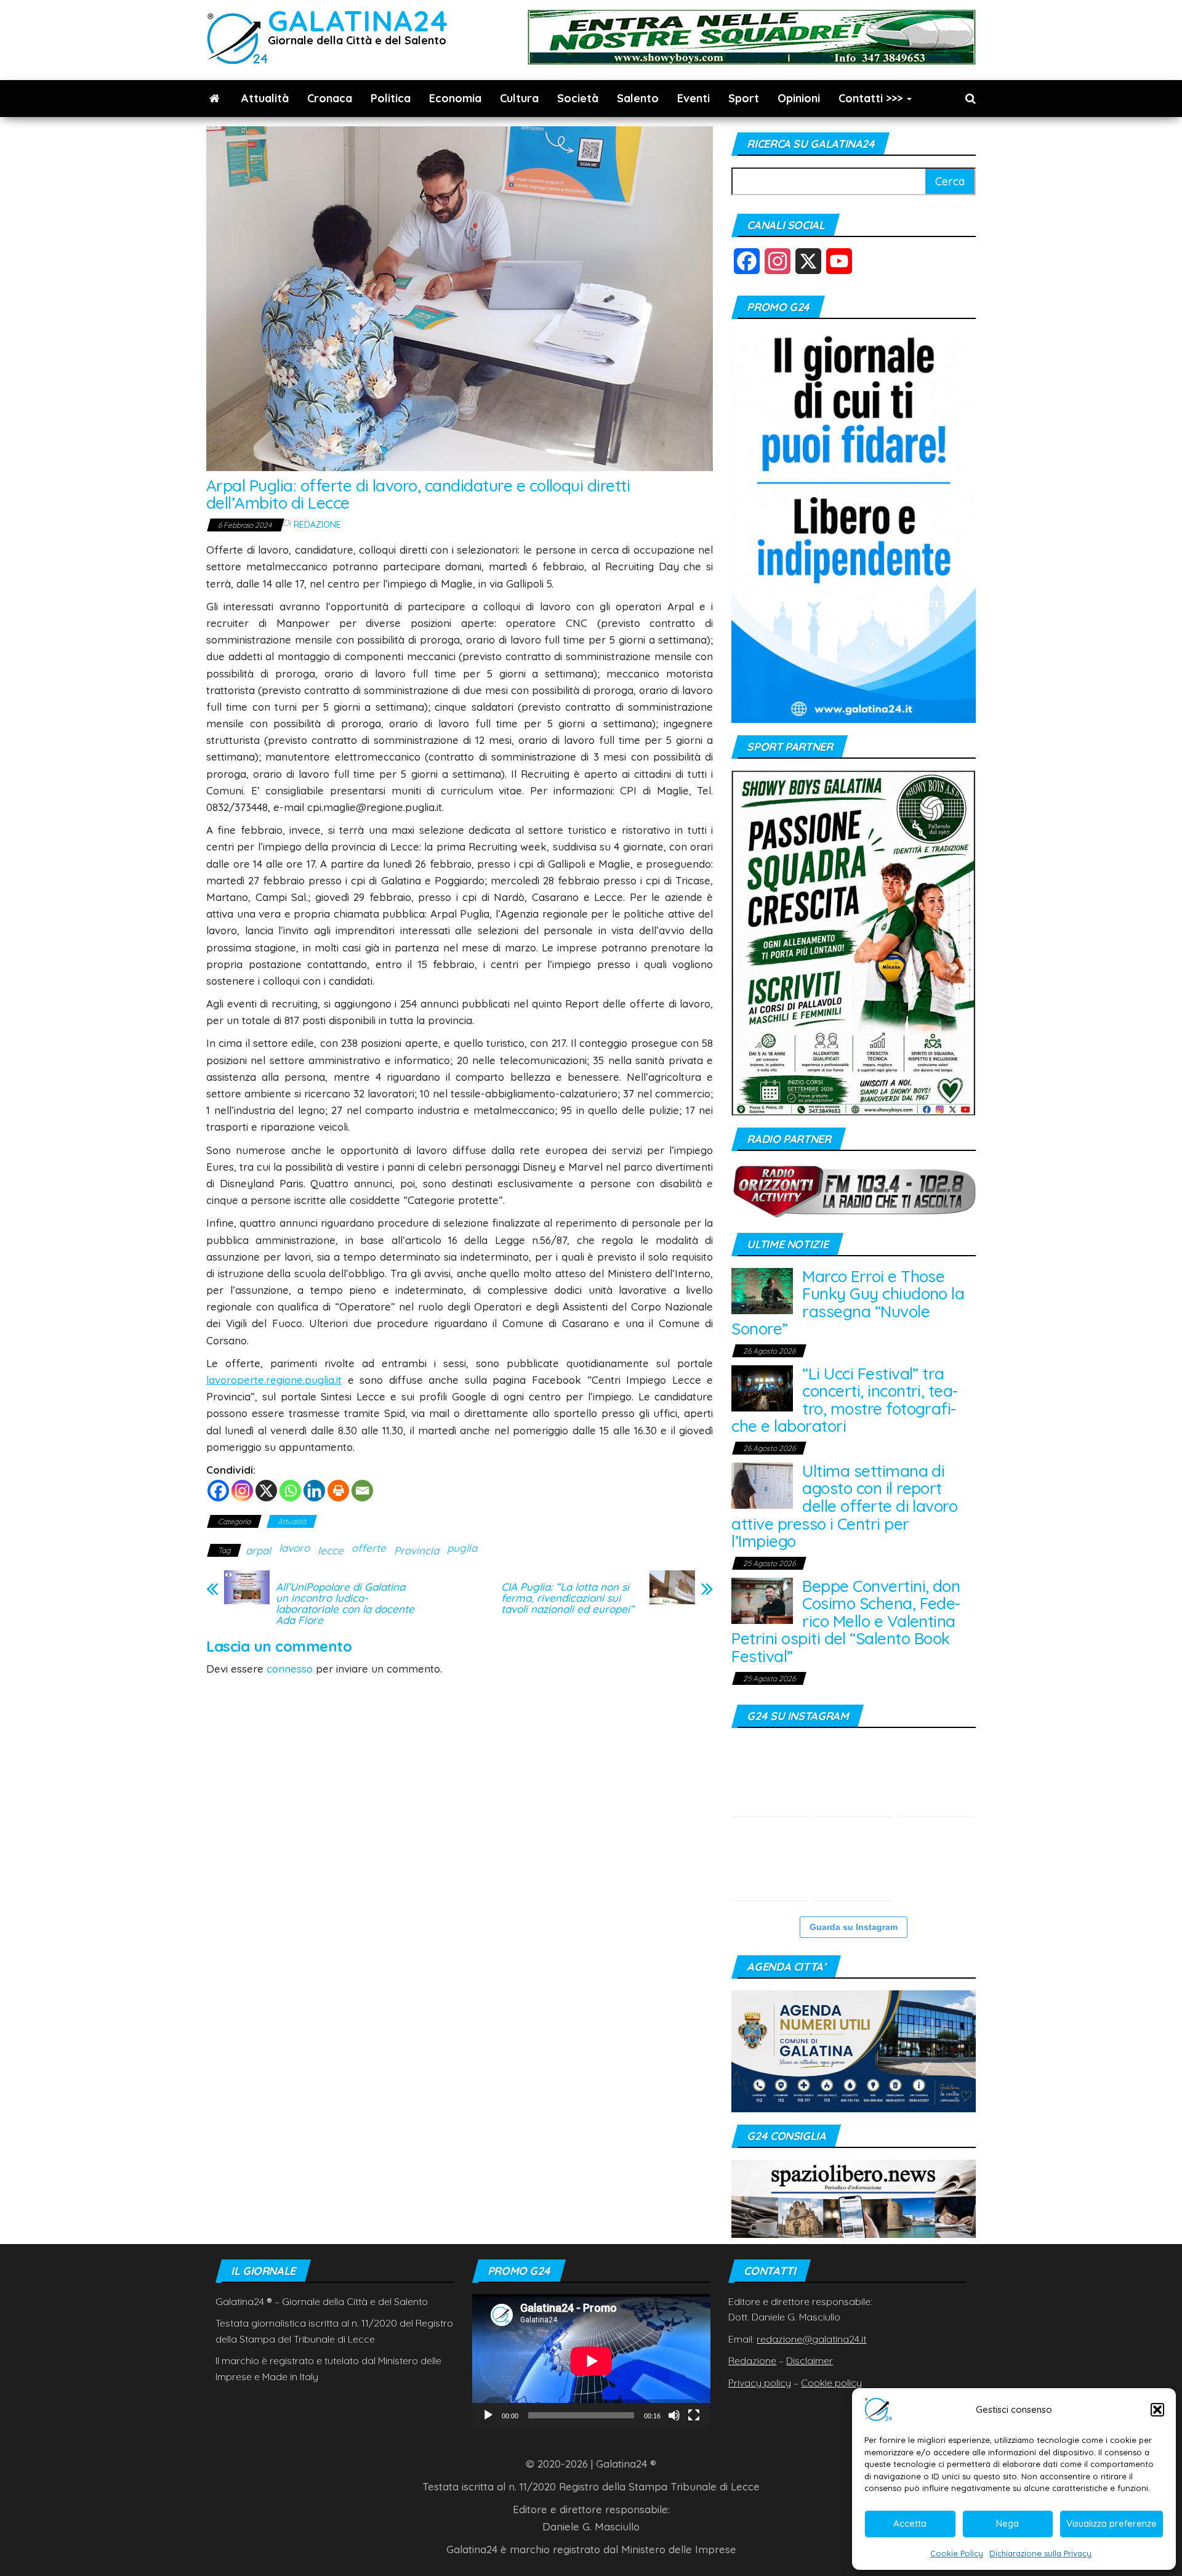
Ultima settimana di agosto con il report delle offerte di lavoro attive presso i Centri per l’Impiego (844, 1506)
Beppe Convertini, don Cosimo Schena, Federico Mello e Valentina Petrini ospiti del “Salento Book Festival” (846, 1621)
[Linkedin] (314, 1491)
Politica (391, 98)
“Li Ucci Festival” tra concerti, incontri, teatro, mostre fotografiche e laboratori (845, 1400)
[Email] (362, 1491)
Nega (1007, 2523)
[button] (1157, 2410)
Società (578, 98)
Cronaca (330, 98)
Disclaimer (810, 2360)
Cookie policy (831, 2383)
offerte (369, 1548)
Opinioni (799, 98)
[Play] (488, 2415)
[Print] (338, 1491)
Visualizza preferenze (1112, 2523)
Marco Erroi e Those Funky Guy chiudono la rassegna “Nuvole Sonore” (848, 1303)
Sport (744, 98)
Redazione (317, 525)
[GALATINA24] (215, 99)
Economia (455, 98)
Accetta (910, 2523)
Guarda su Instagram (854, 1927)
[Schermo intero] (694, 2415)
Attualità (265, 98)
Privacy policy (760, 2383)
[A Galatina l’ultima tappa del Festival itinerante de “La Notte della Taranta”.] (853, 1862)
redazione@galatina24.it (811, 2339)
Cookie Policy (957, 2553)
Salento (638, 98)
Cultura (519, 98)
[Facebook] (218, 1491)
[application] (591, 2361)
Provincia (416, 1550)
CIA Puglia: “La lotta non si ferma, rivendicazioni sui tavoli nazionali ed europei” (568, 1598)
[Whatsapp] (290, 1491)
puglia (462, 1548)
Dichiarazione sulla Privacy (1040, 2553)
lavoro (294, 1548)
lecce (331, 1550)
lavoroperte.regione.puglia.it (274, 1380)
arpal (258, 1550)
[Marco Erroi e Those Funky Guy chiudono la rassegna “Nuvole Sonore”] (762, 1290)
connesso (290, 1669)
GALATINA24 (358, 21)
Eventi (694, 98)
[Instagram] (242, 1491)
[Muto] (674, 2415)
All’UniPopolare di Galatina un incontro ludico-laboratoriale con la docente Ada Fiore (345, 1604)
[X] (266, 1491)
